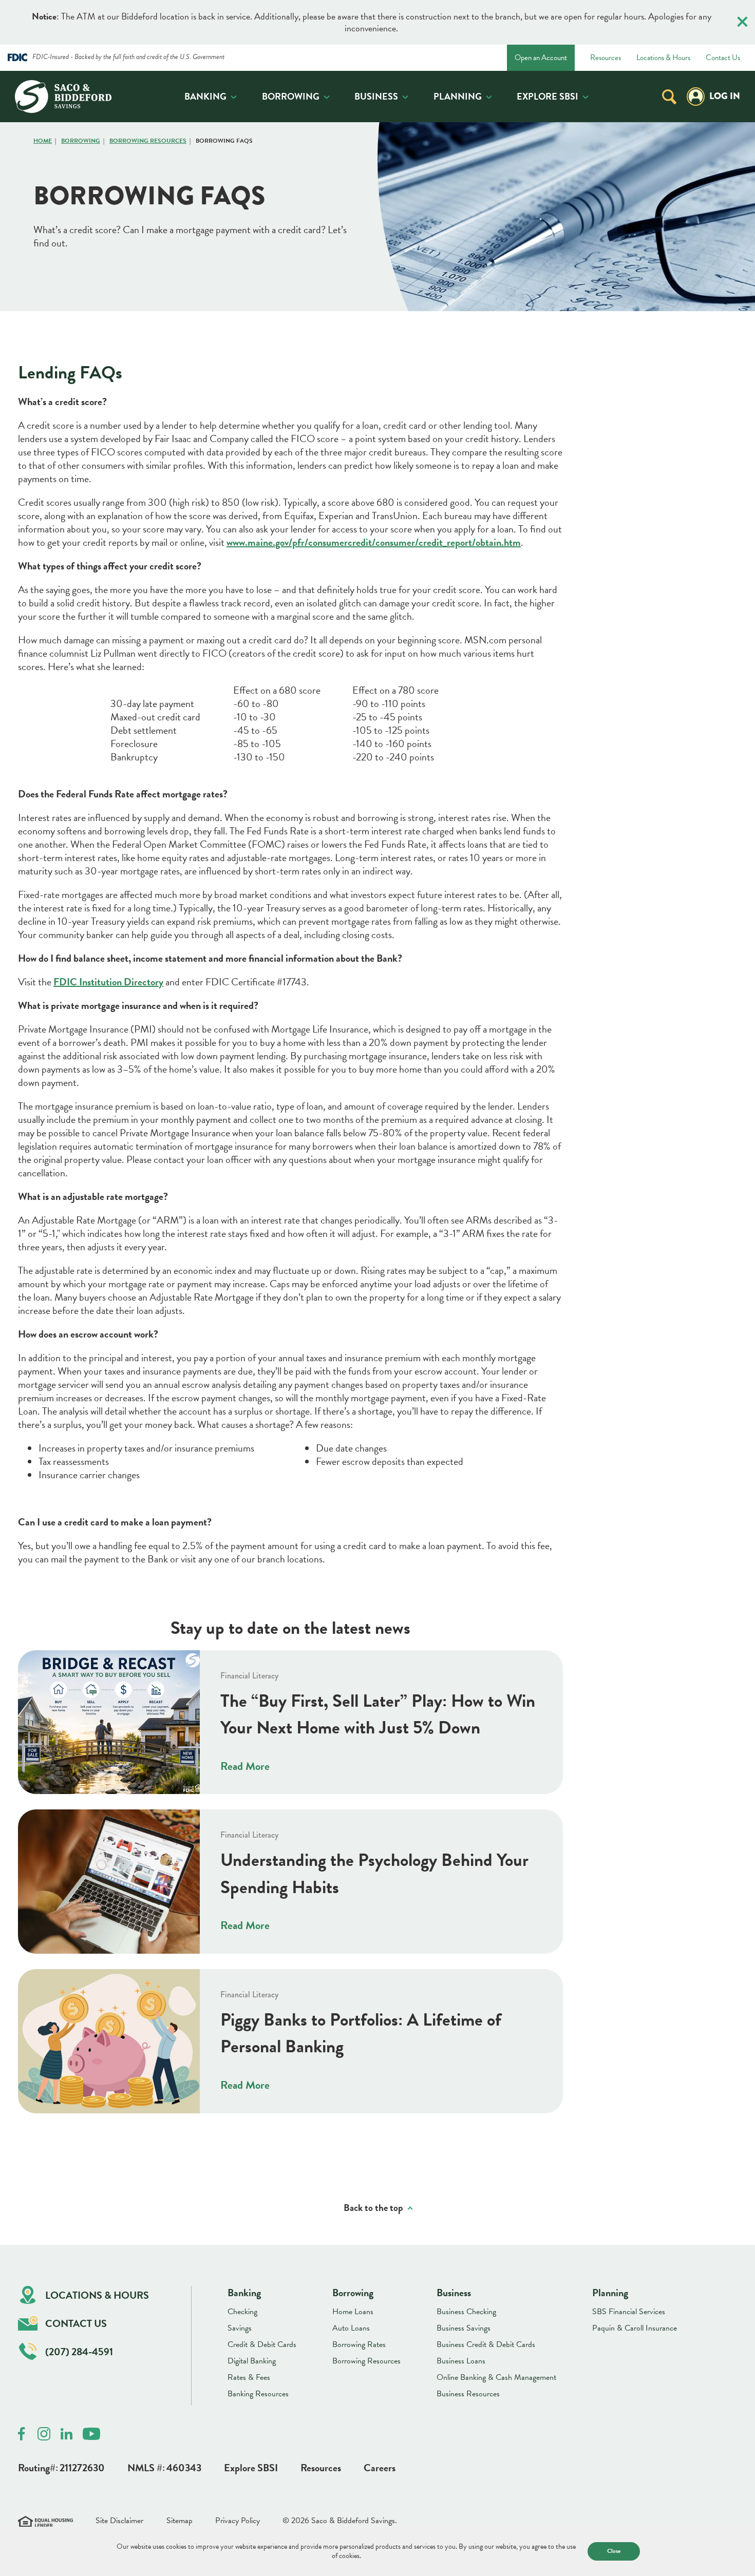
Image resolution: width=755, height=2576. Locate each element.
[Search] (669, 96)
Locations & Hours (663, 58)
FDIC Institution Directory (108, 982)
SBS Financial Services (629, 2312)
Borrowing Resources (148, 141)
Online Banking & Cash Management (496, 2377)
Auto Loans (351, 2328)
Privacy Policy (238, 2521)
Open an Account (541, 58)
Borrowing (291, 96)
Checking (242, 2312)
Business (376, 96)
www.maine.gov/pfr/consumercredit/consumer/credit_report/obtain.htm (374, 542)
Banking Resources (258, 2394)
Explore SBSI (548, 96)
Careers (380, 2468)
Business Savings (464, 2328)
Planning (458, 96)
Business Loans (461, 2361)
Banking (205, 96)
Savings (240, 2328)
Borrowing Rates (359, 2344)
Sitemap (180, 2521)
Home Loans (353, 2312)
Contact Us (723, 58)
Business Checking (466, 2312)
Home (43, 141)
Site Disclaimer (119, 2521)
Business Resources (468, 2394)
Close (614, 2551)
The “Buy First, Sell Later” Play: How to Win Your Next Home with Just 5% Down (378, 1714)
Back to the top (373, 2208)
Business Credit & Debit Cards (486, 2344)
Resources (606, 58)
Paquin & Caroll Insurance (635, 2328)
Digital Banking (252, 2361)
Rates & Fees (249, 2377)
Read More (245, 1766)
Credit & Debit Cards (262, 2344)
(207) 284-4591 (79, 2352)
